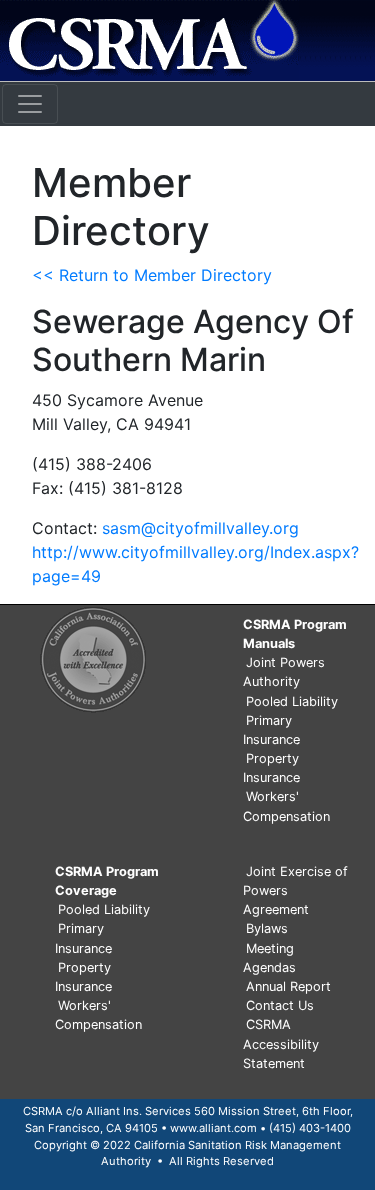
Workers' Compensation (286, 806)
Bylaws (267, 928)
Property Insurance (271, 768)
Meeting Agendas (269, 958)
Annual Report (288, 986)
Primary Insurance (271, 730)
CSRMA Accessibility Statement (281, 1043)
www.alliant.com (213, 1128)
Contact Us (280, 1005)
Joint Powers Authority (284, 672)
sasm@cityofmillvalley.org (200, 528)
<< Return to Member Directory (152, 275)
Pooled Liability (292, 701)
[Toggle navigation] (30, 104)
